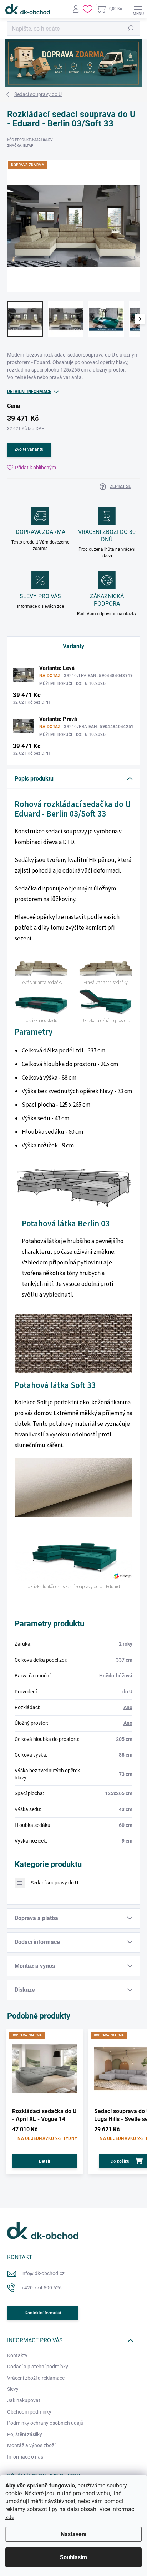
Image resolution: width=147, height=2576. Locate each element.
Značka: (20, 145)
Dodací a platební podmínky (38, 2367)
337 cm (124, 1660)
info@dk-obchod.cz (43, 2273)
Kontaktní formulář (43, 2313)
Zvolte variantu (29, 449)
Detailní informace (29, 392)
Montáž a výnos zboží (31, 2445)
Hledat (131, 29)
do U (127, 1692)
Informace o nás (25, 2457)
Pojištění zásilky (25, 2434)
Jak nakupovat (24, 2400)
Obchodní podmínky (29, 2412)
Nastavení (73, 2534)
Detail (44, 2161)
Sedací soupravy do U (54, 1883)
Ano (128, 1707)
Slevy (13, 2389)
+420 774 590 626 (42, 2288)
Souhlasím (73, 2557)
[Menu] (138, 9)
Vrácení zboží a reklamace (36, 2378)
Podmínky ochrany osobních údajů (45, 2423)
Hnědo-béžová (116, 1676)
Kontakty (17, 2355)
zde (10, 2517)
